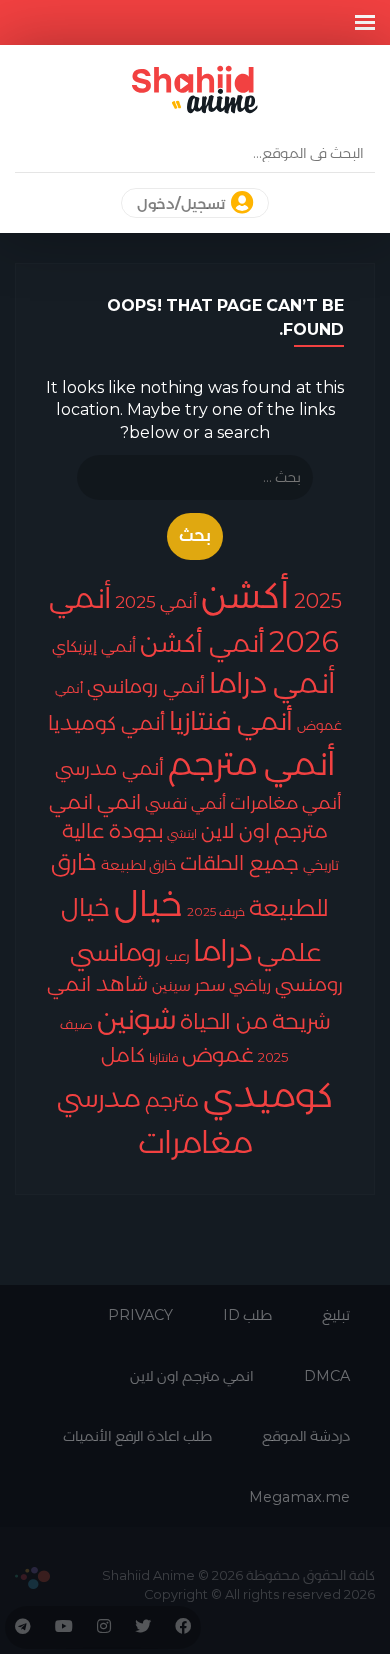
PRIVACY (140, 1315)
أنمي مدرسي (109, 768)
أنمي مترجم (252, 763)
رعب (177, 956)
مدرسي (99, 1098)
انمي (119, 802)
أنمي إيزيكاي (94, 646)
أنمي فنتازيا (231, 720)
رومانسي (115, 952)
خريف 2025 (216, 911)
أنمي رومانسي (146, 686)
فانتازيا (163, 1057)
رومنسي (309, 984)
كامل (123, 1055)
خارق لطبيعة (138, 865)
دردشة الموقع (306, 1436)
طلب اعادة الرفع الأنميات (137, 1436)
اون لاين (235, 831)
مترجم (172, 1100)
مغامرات (195, 1142)
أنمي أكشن (202, 642)
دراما (223, 950)
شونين (136, 1018)
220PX (32, 1578)
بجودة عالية (112, 831)
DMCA (327, 1376)
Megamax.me (299, 1497)
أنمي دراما (272, 682)
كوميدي (268, 1094)
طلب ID (247, 1315)
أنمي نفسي (185, 803)
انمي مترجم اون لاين (192, 1376)
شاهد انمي (97, 984)
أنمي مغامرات (286, 802)
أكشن (245, 594)
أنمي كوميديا (106, 722)
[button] (365, 22)
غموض (218, 1054)
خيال (148, 903)
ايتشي (182, 833)
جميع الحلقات (239, 863)
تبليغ (336, 1315)
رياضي (250, 985)
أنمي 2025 (156, 601)
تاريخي (321, 865)
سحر (210, 984)
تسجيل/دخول (182, 204)
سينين (171, 985)
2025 (318, 601)
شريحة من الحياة (255, 1021)
